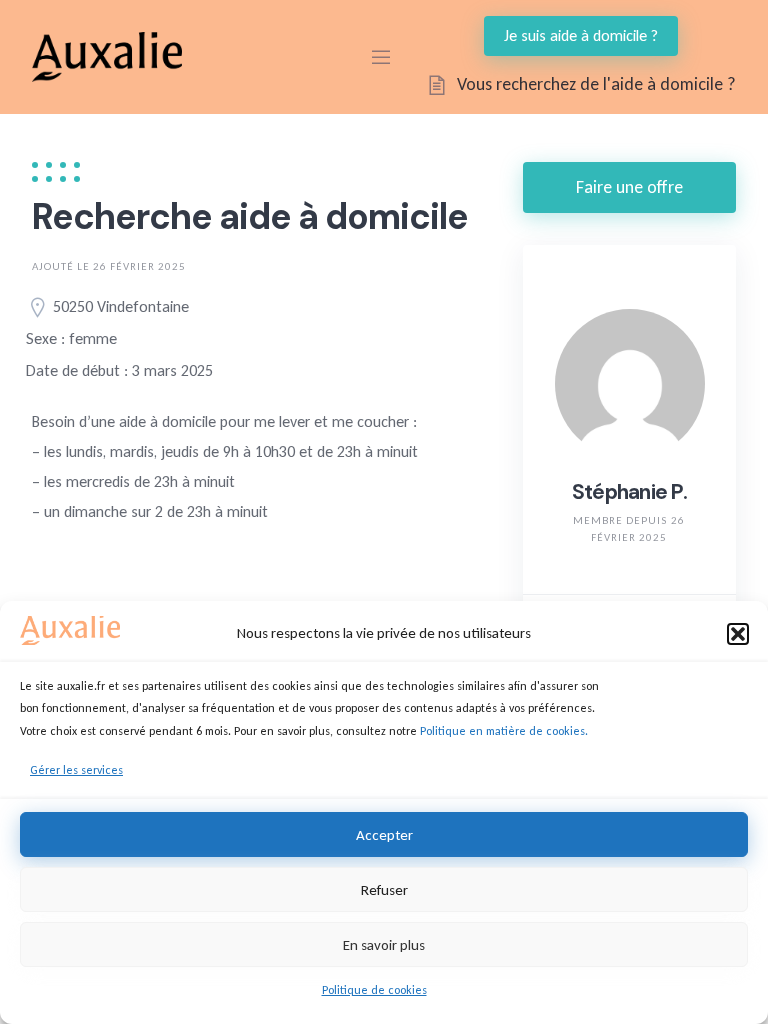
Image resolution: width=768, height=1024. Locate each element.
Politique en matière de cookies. (504, 731)
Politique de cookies (374, 990)
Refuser (384, 890)
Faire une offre (629, 187)
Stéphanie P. (629, 492)
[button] (738, 634)
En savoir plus (384, 945)
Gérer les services (76, 770)
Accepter (384, 835)
